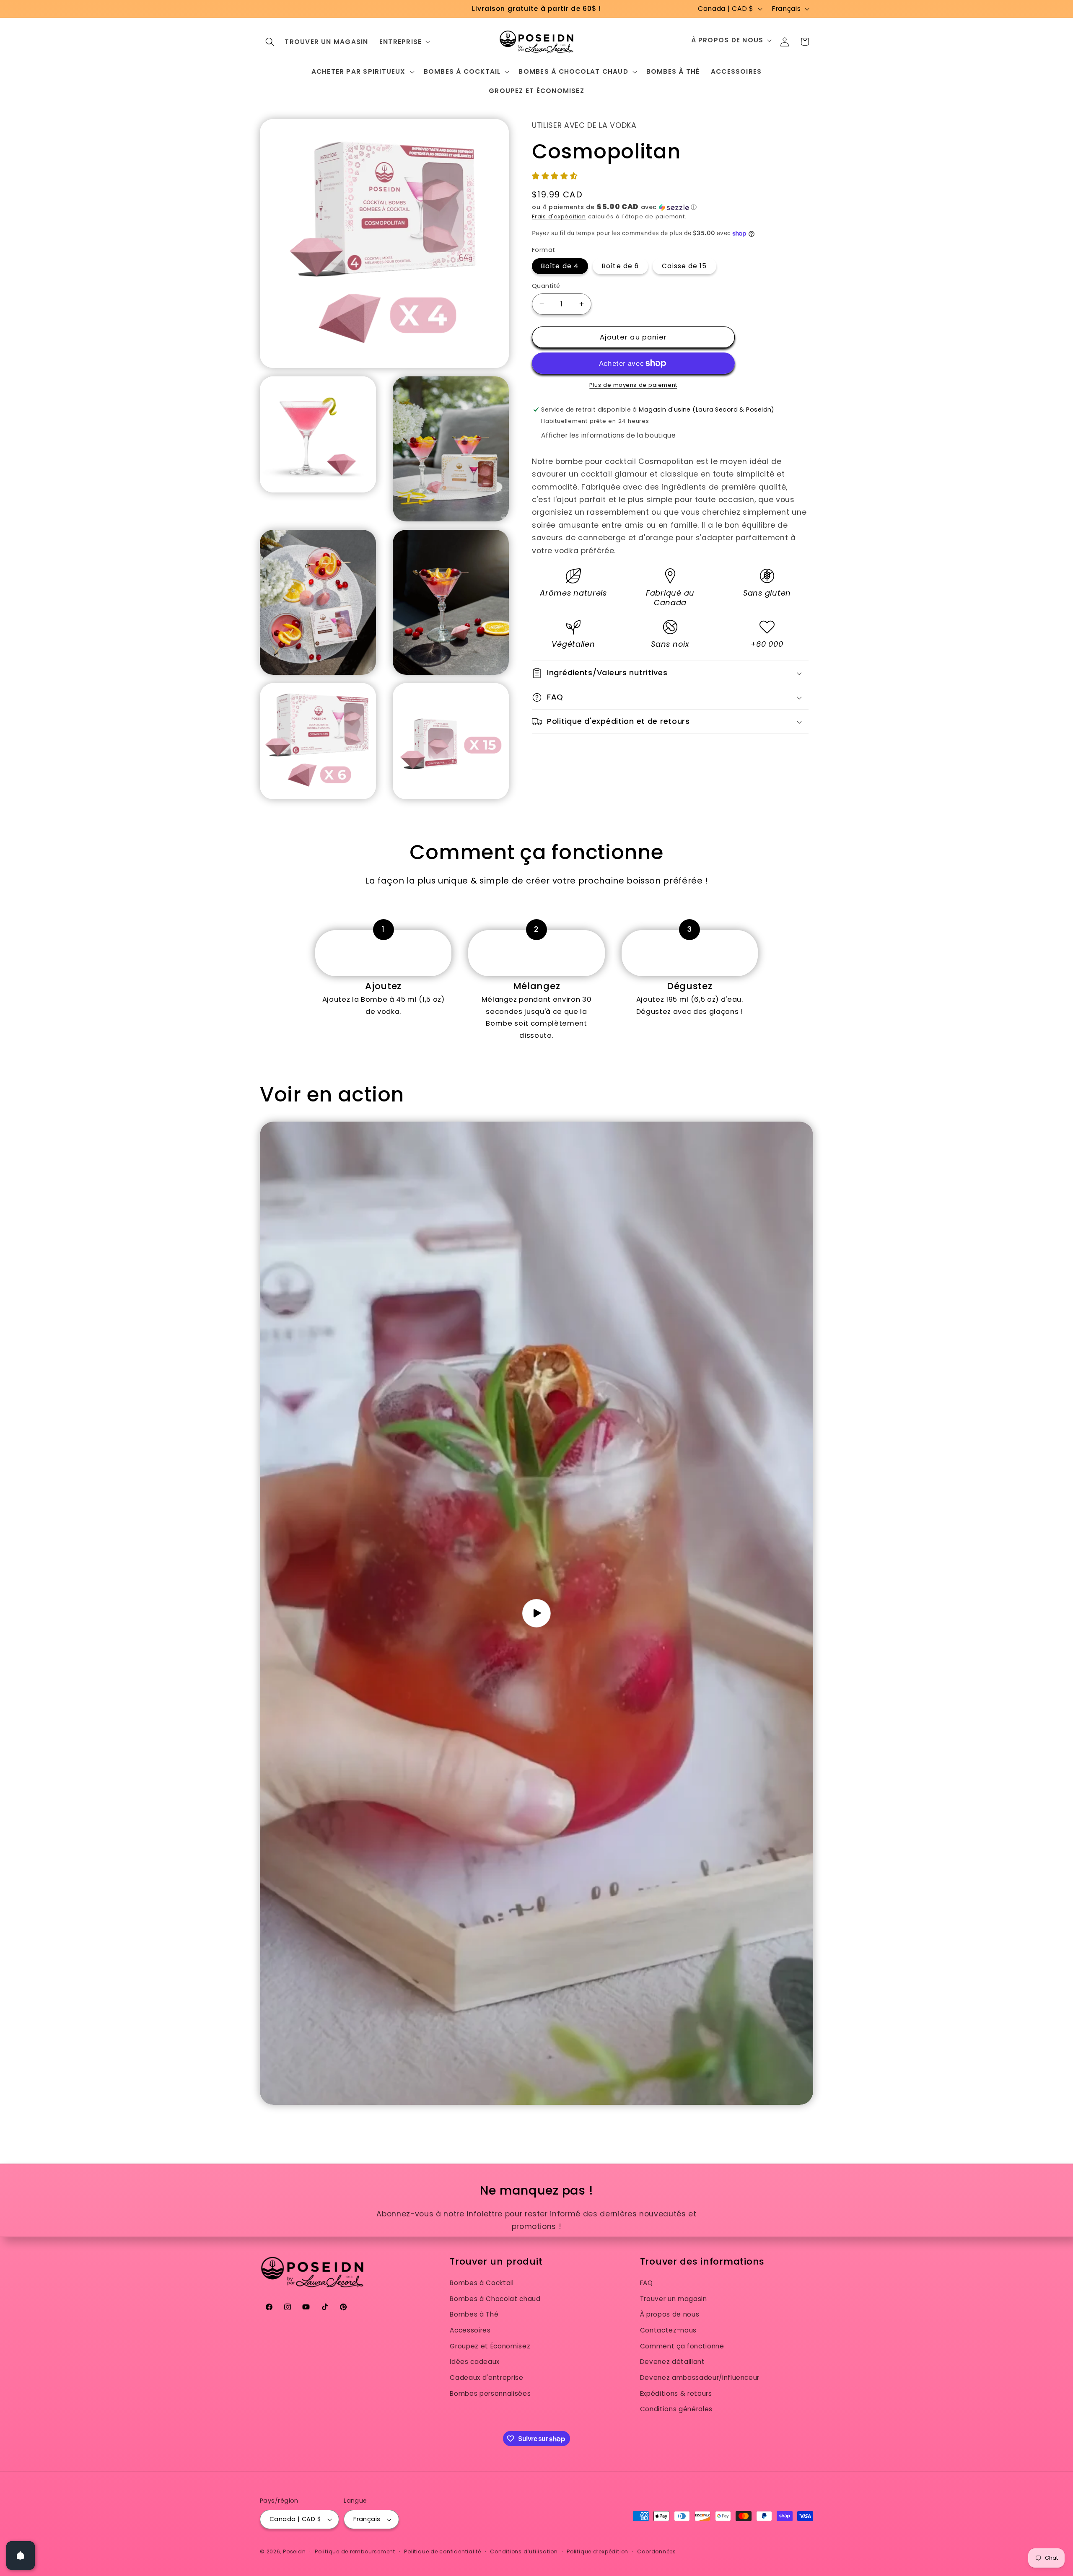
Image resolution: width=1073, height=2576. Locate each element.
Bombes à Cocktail (482, 2283)
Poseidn (294, 2551)
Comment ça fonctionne (682, 2346)
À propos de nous (670, 2314)
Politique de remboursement (355, 2551)
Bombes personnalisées (490, 2393)
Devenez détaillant (673, 2362)
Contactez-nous (668, 2330)
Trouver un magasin (674, 2299)
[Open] (21, 2555)
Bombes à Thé (474, 2314)
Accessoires (470, 2330)
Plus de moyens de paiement (633, 385)
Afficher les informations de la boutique (608, 435)
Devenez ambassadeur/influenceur (700, 2378)
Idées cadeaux (475, 2362)
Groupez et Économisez (490, 2346)
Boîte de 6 (620, 266)
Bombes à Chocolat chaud (495, 2299)
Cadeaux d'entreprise (486, 2378)
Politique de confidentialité (443, 2551)
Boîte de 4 (560, 266)
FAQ (647, 2283)
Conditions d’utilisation (524, 2551)
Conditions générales (676, 2409)
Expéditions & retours (676, 2393)
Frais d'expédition (559, 216)
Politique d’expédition (597, 2551)
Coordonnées (656, 2551)
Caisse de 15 (684, 266)
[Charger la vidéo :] (536, 1613)
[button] (270, 41)
